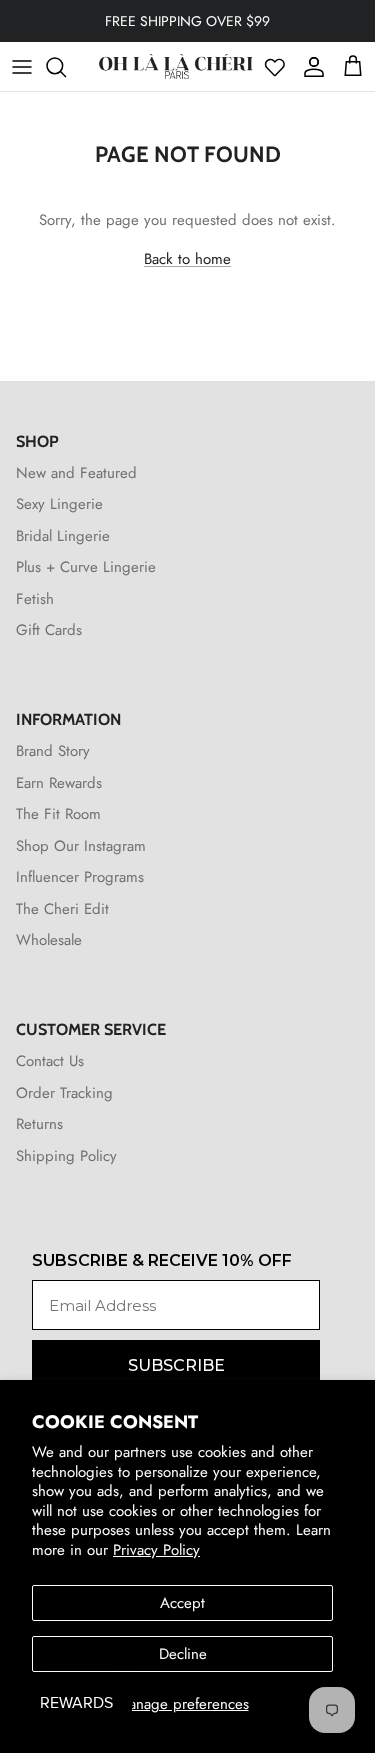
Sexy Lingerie (59, 504)
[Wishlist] (275, 67)
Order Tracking (64, 1093)
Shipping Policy (66, 1156)
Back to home (187, 259)
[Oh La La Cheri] (175, 66)
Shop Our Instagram (81, 846)
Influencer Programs (80, 877)
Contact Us (50, 1061)
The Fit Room (58, 814)
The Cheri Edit (62, 909)
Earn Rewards (59, 783)
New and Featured (76, 473)
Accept (182, 1603)
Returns (39, 1124)
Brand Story (53, 751)
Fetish (35, 599)
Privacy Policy (156, 1550)
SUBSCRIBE (176, 1365)
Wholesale (49, 940)
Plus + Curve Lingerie (86, 567)
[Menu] (22, 67)
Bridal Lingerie (63, 536)
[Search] (66, 67)
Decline (183, 1654)
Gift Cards (49, 630)
